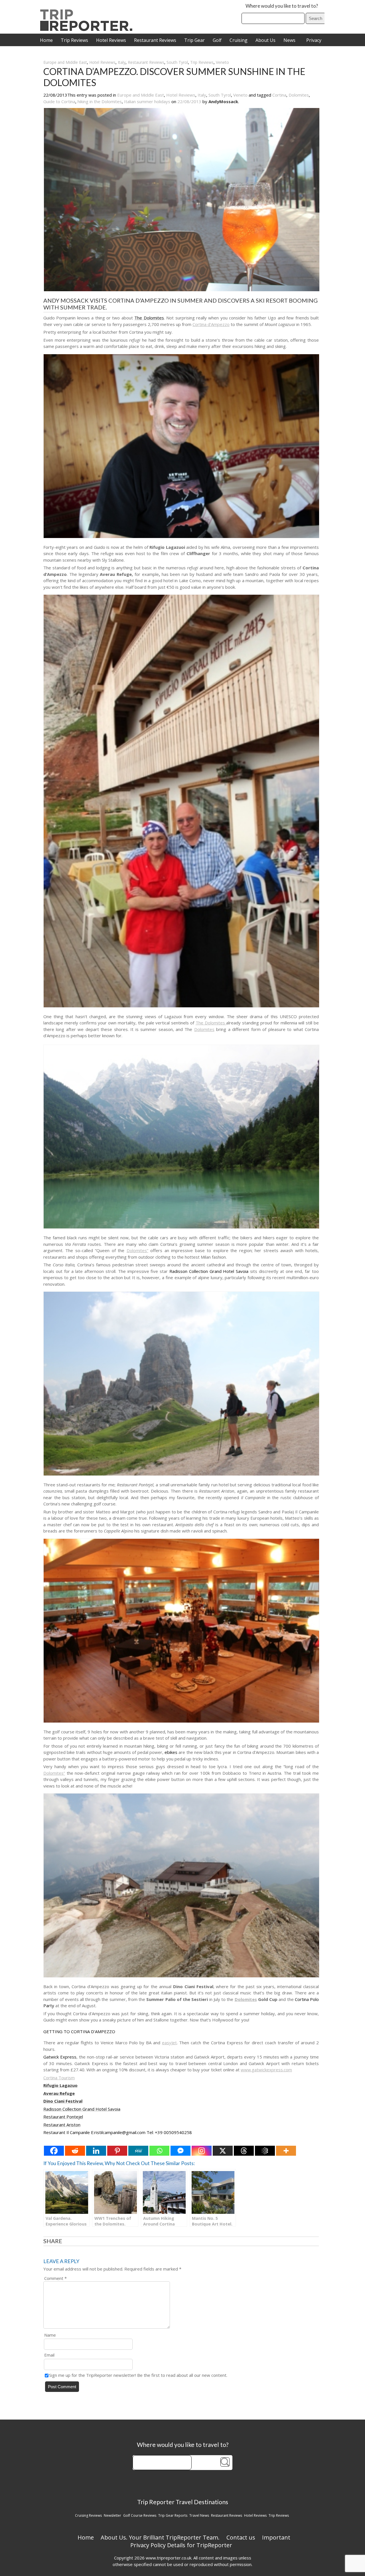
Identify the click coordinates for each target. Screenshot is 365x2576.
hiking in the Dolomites (100, 101)
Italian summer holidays (147, 101)
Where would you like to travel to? (282, 6)
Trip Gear (194, 40)
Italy (122, 62)
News (289, 40)
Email (49, 2355)
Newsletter (112, 2515)
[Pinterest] (117, 2151)
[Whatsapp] (159, 2151)
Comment (55, 2278)
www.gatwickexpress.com (266, 2070)
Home (46, 40)
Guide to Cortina (59, 101)
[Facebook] (54, 2151)
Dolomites (299, 95)
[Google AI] (265, 2151)
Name (50, 2335)
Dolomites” (137, 1250)
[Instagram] (202, 2151)
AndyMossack (223, 101)
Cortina (279, 95)
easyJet (169, 2043)
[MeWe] (138, 2151)
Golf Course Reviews (140, 2515)
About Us (265, 40)
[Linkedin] (96, 2151)
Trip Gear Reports (173, 2515)
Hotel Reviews (111, 40)
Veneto (222, 62)
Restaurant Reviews (155, 40)
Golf (217, 40)
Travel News (199, 2515)
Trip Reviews (74, 40)
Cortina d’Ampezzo (211, 324)
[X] (223, 2151)
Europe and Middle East (65, 62)
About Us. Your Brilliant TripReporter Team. (160, 2537)
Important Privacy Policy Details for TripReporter (210, 2541)
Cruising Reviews (88, 2515)
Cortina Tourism (59, 2078)
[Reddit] (75, 2151)
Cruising (239, 40)
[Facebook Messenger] (181, 2151)
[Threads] (244, 2151)
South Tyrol (177, 62)
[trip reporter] (88, 29)
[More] (286, 2151)
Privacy (314, 40)
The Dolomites (211, 1023)
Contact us (241, 2537)
